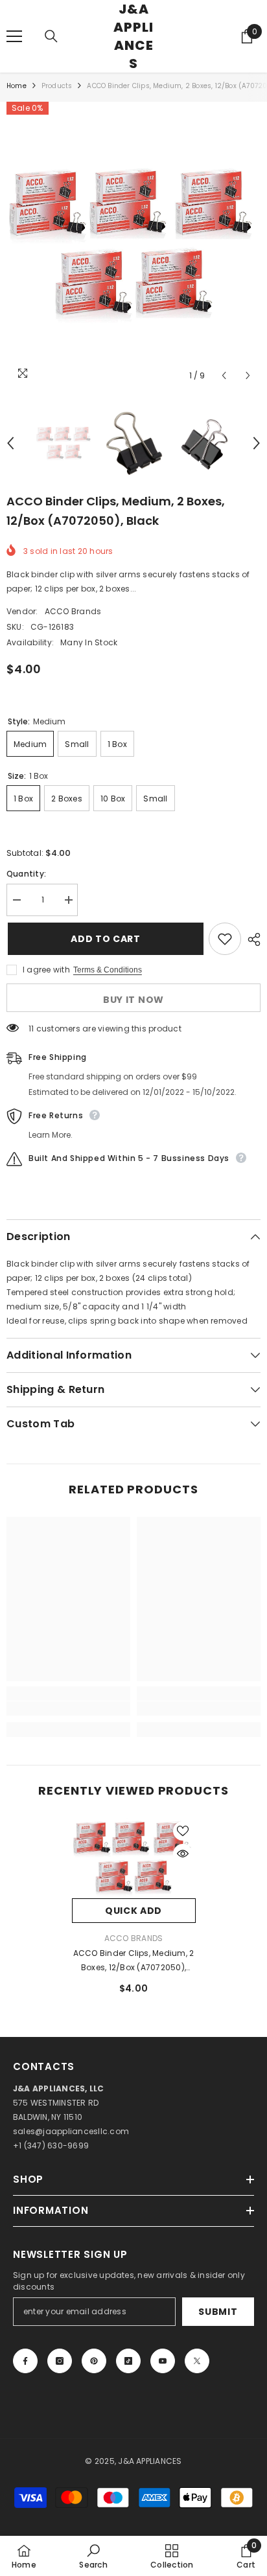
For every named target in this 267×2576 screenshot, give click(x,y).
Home (17, 86)
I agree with (46, 970)
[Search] (51, 36)
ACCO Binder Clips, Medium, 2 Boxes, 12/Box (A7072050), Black (134, 1961)
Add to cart (104, 939)
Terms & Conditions (108, 970)
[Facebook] (25, 2361)
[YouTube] (163, 2361)
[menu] (14, 36)
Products (57, 86)
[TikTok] (128, 2361)
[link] (68, 1708)
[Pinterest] (94, 2361)
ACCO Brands (73, 611)
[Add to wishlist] (225, 939)
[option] (133, 245)
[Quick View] (183, 1854)
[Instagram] (60, 2361)
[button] (224, 375)
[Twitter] (197, 2361)
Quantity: (26, 874)
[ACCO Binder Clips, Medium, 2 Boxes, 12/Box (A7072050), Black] (134, 1858)
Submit (218, 2312)
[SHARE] (251, 939)
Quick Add (133, 1911)
